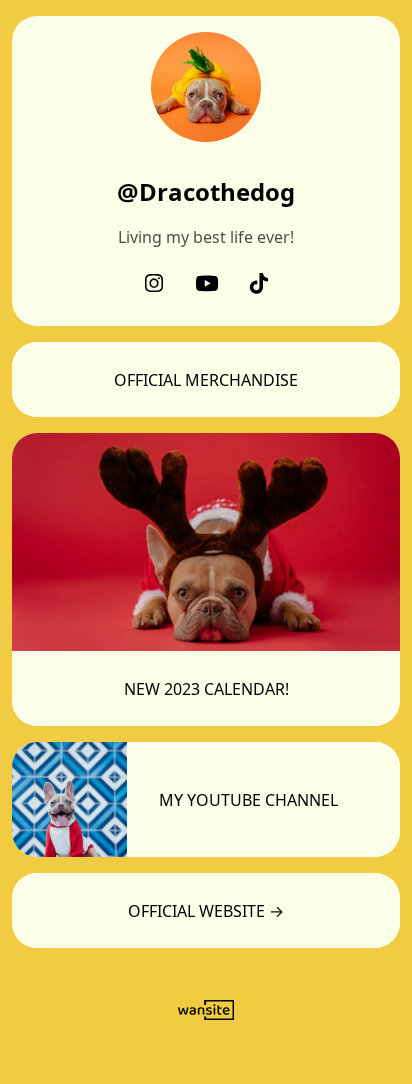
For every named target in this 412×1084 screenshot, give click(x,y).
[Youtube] (206, 285)
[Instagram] (154, 285)
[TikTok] (259, 285)
